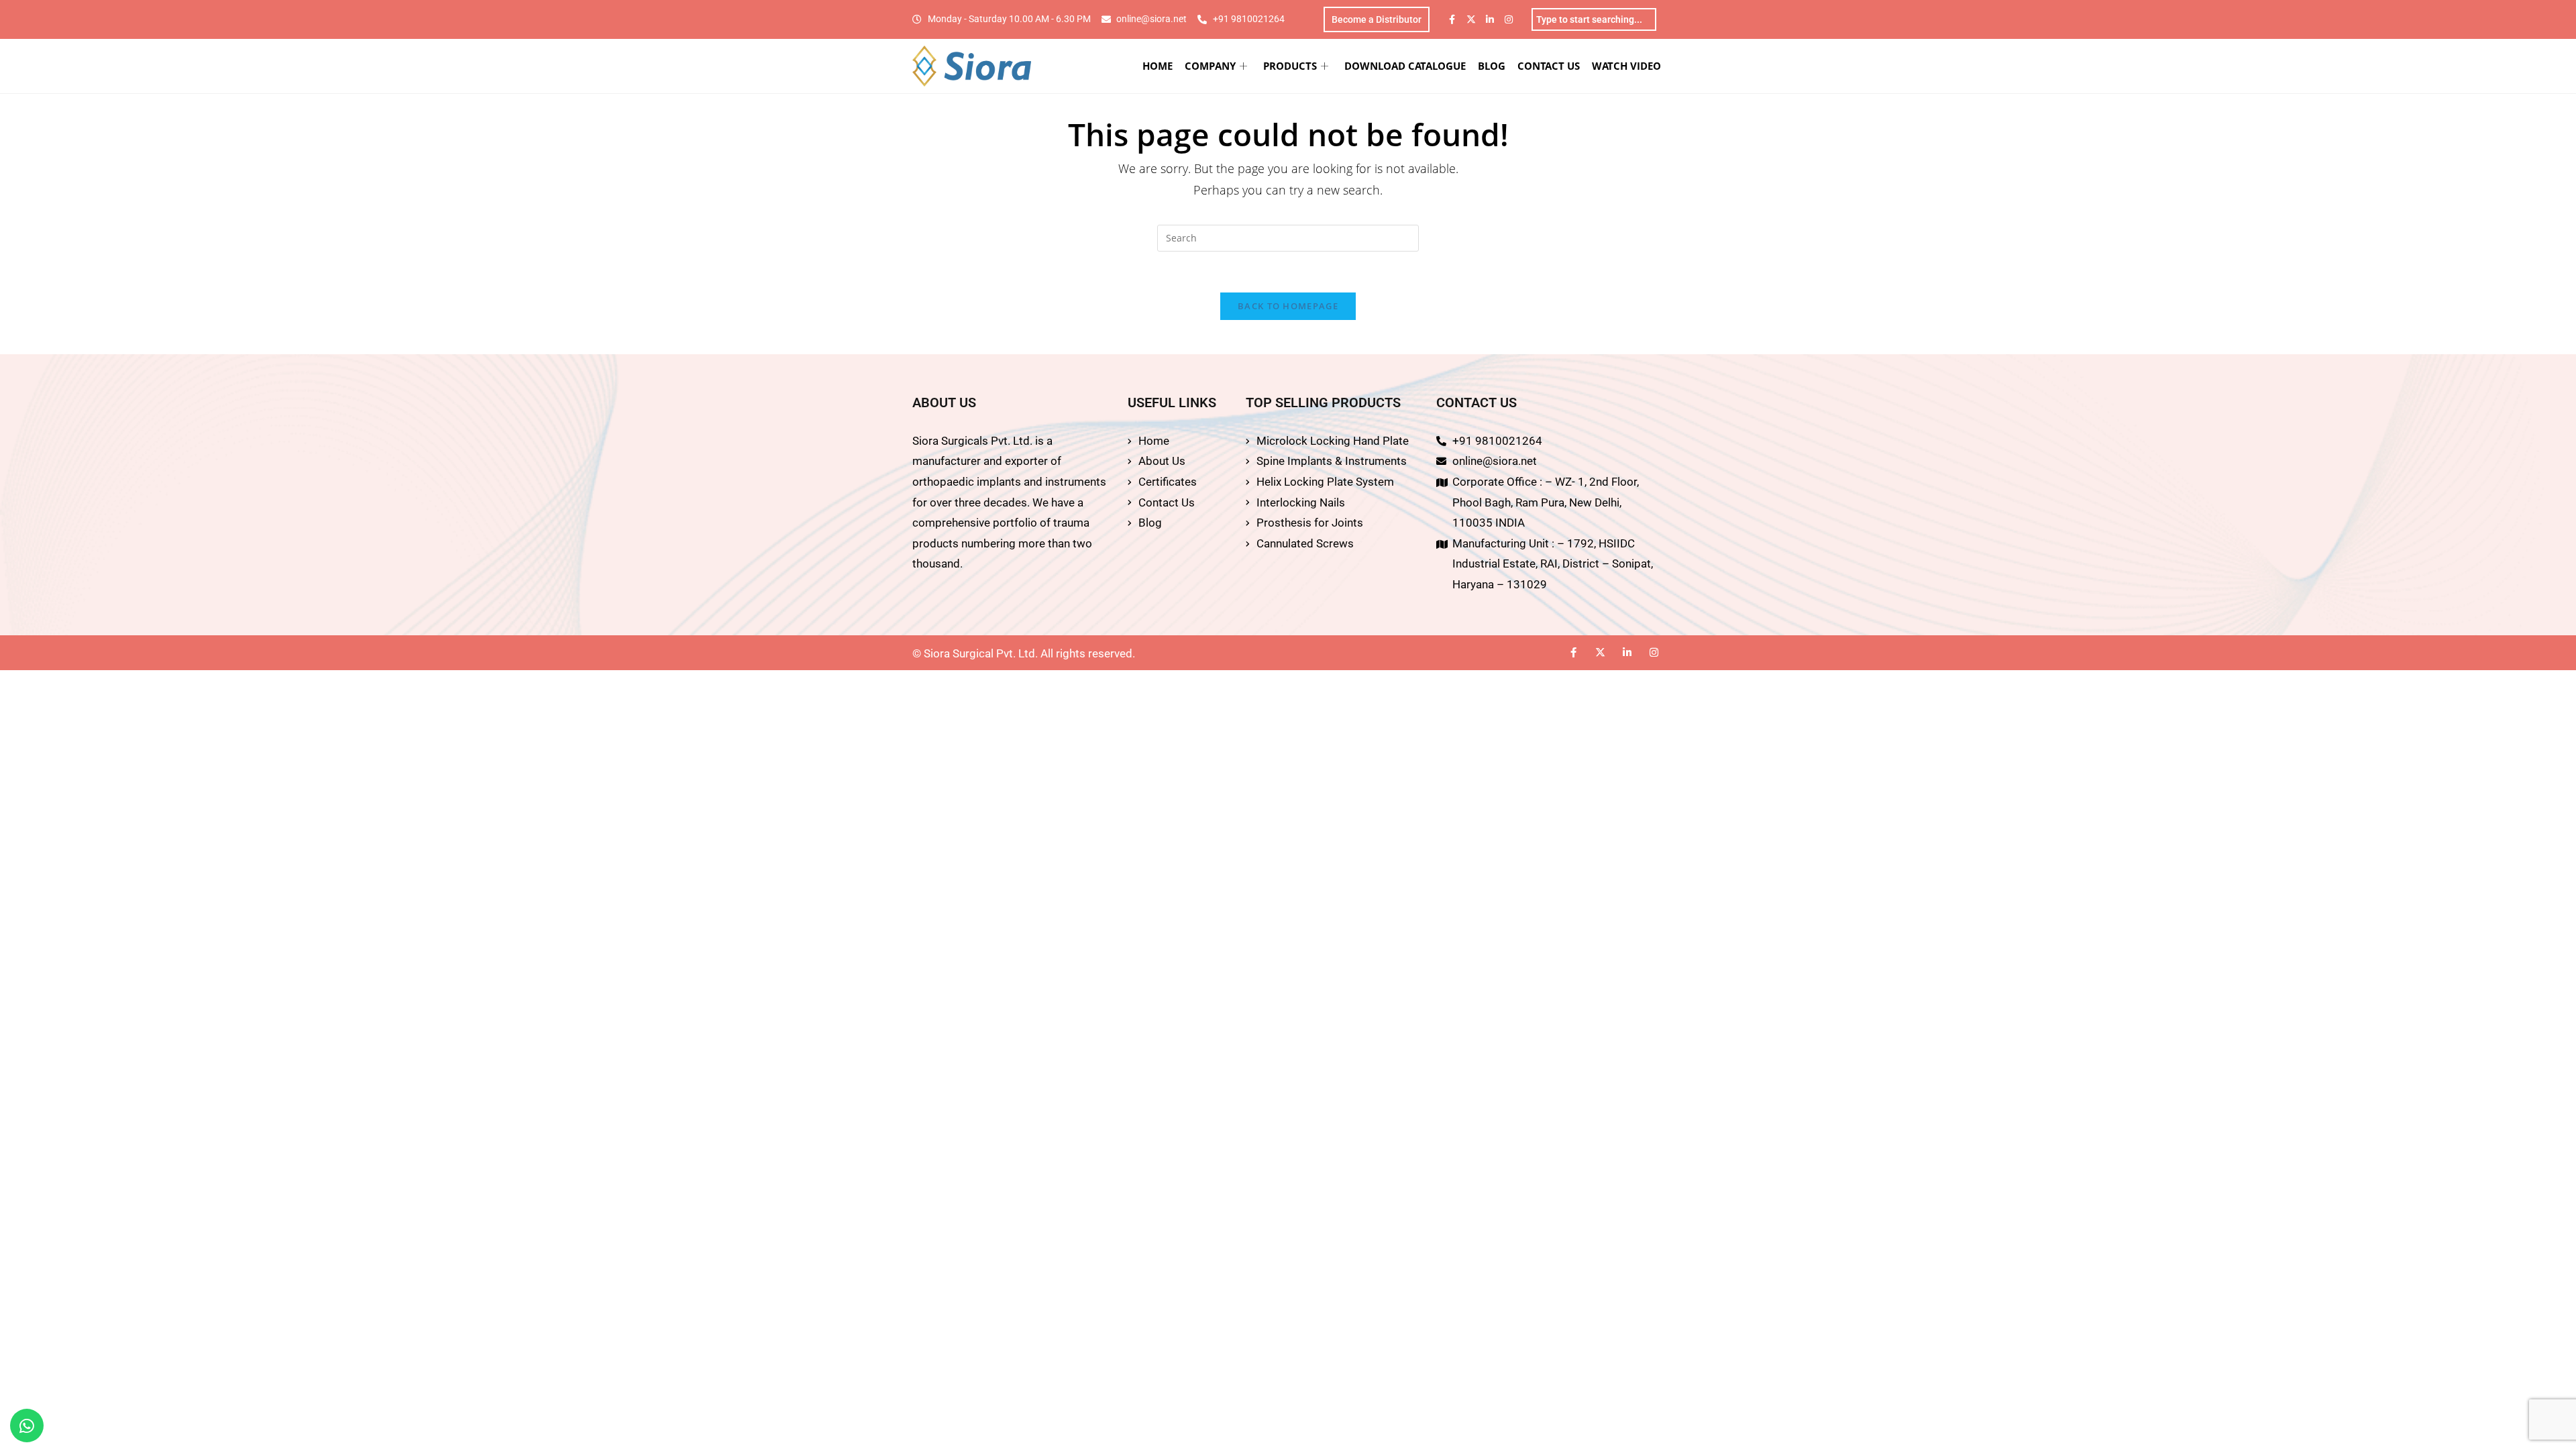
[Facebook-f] (1452, 19)
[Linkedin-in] (1490, 19)
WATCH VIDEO (1626, 66)
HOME (1158, 66)
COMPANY (1210, 66)
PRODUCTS (1290, 66)
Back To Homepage (1288, 306)
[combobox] (1594, 19)
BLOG (1492, 66)
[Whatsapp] (27, 1426)
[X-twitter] (1471, 19)
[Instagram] (1509, 19)
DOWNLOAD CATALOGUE (1405, 66)
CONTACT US (1549, 66)
